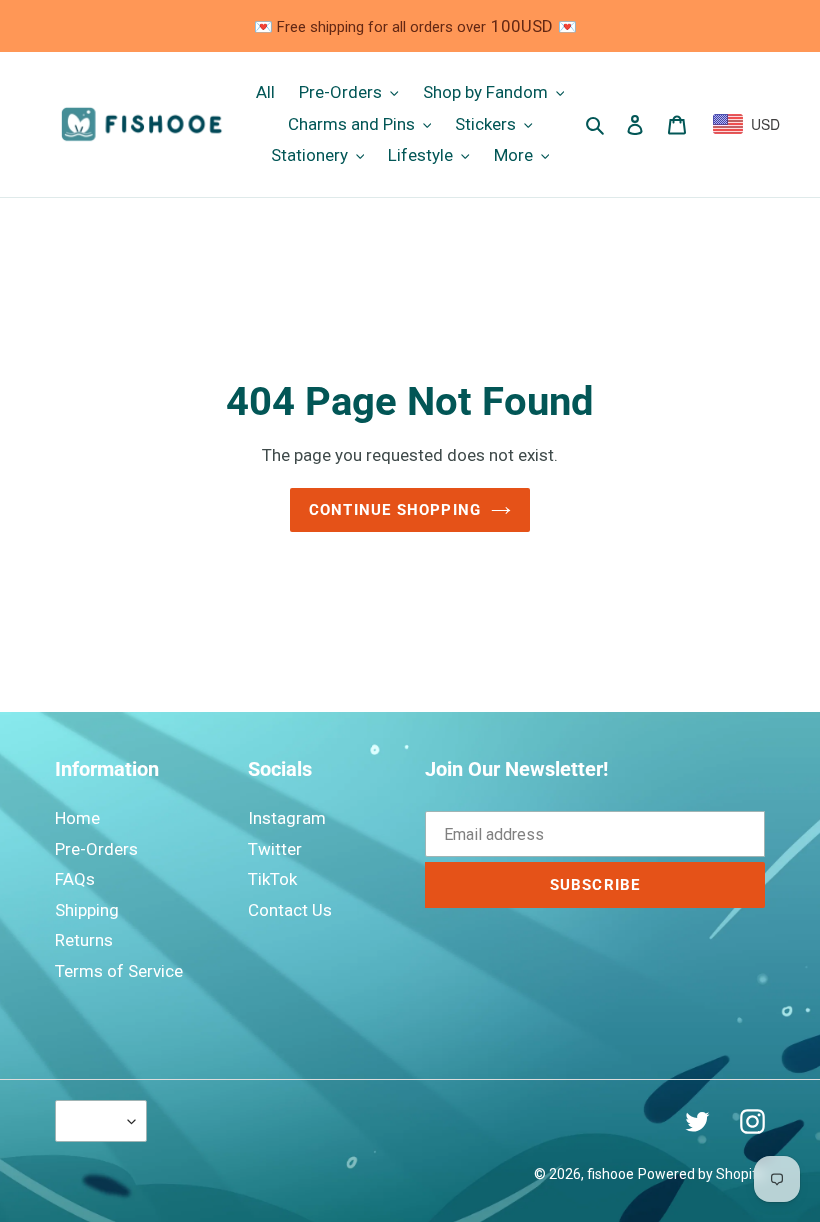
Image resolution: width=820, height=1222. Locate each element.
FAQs (75, 879)
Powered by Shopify (701, 1174)
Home (77, 818)
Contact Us (290, 910)
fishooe (610, 1174)
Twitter (275, 849)
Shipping (87, 910)
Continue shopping (395, 510)
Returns (84, 940)
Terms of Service (119, 971)
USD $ (96, 1120)
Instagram (287, 818)
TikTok (272, 879)
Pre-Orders (96, 849)
